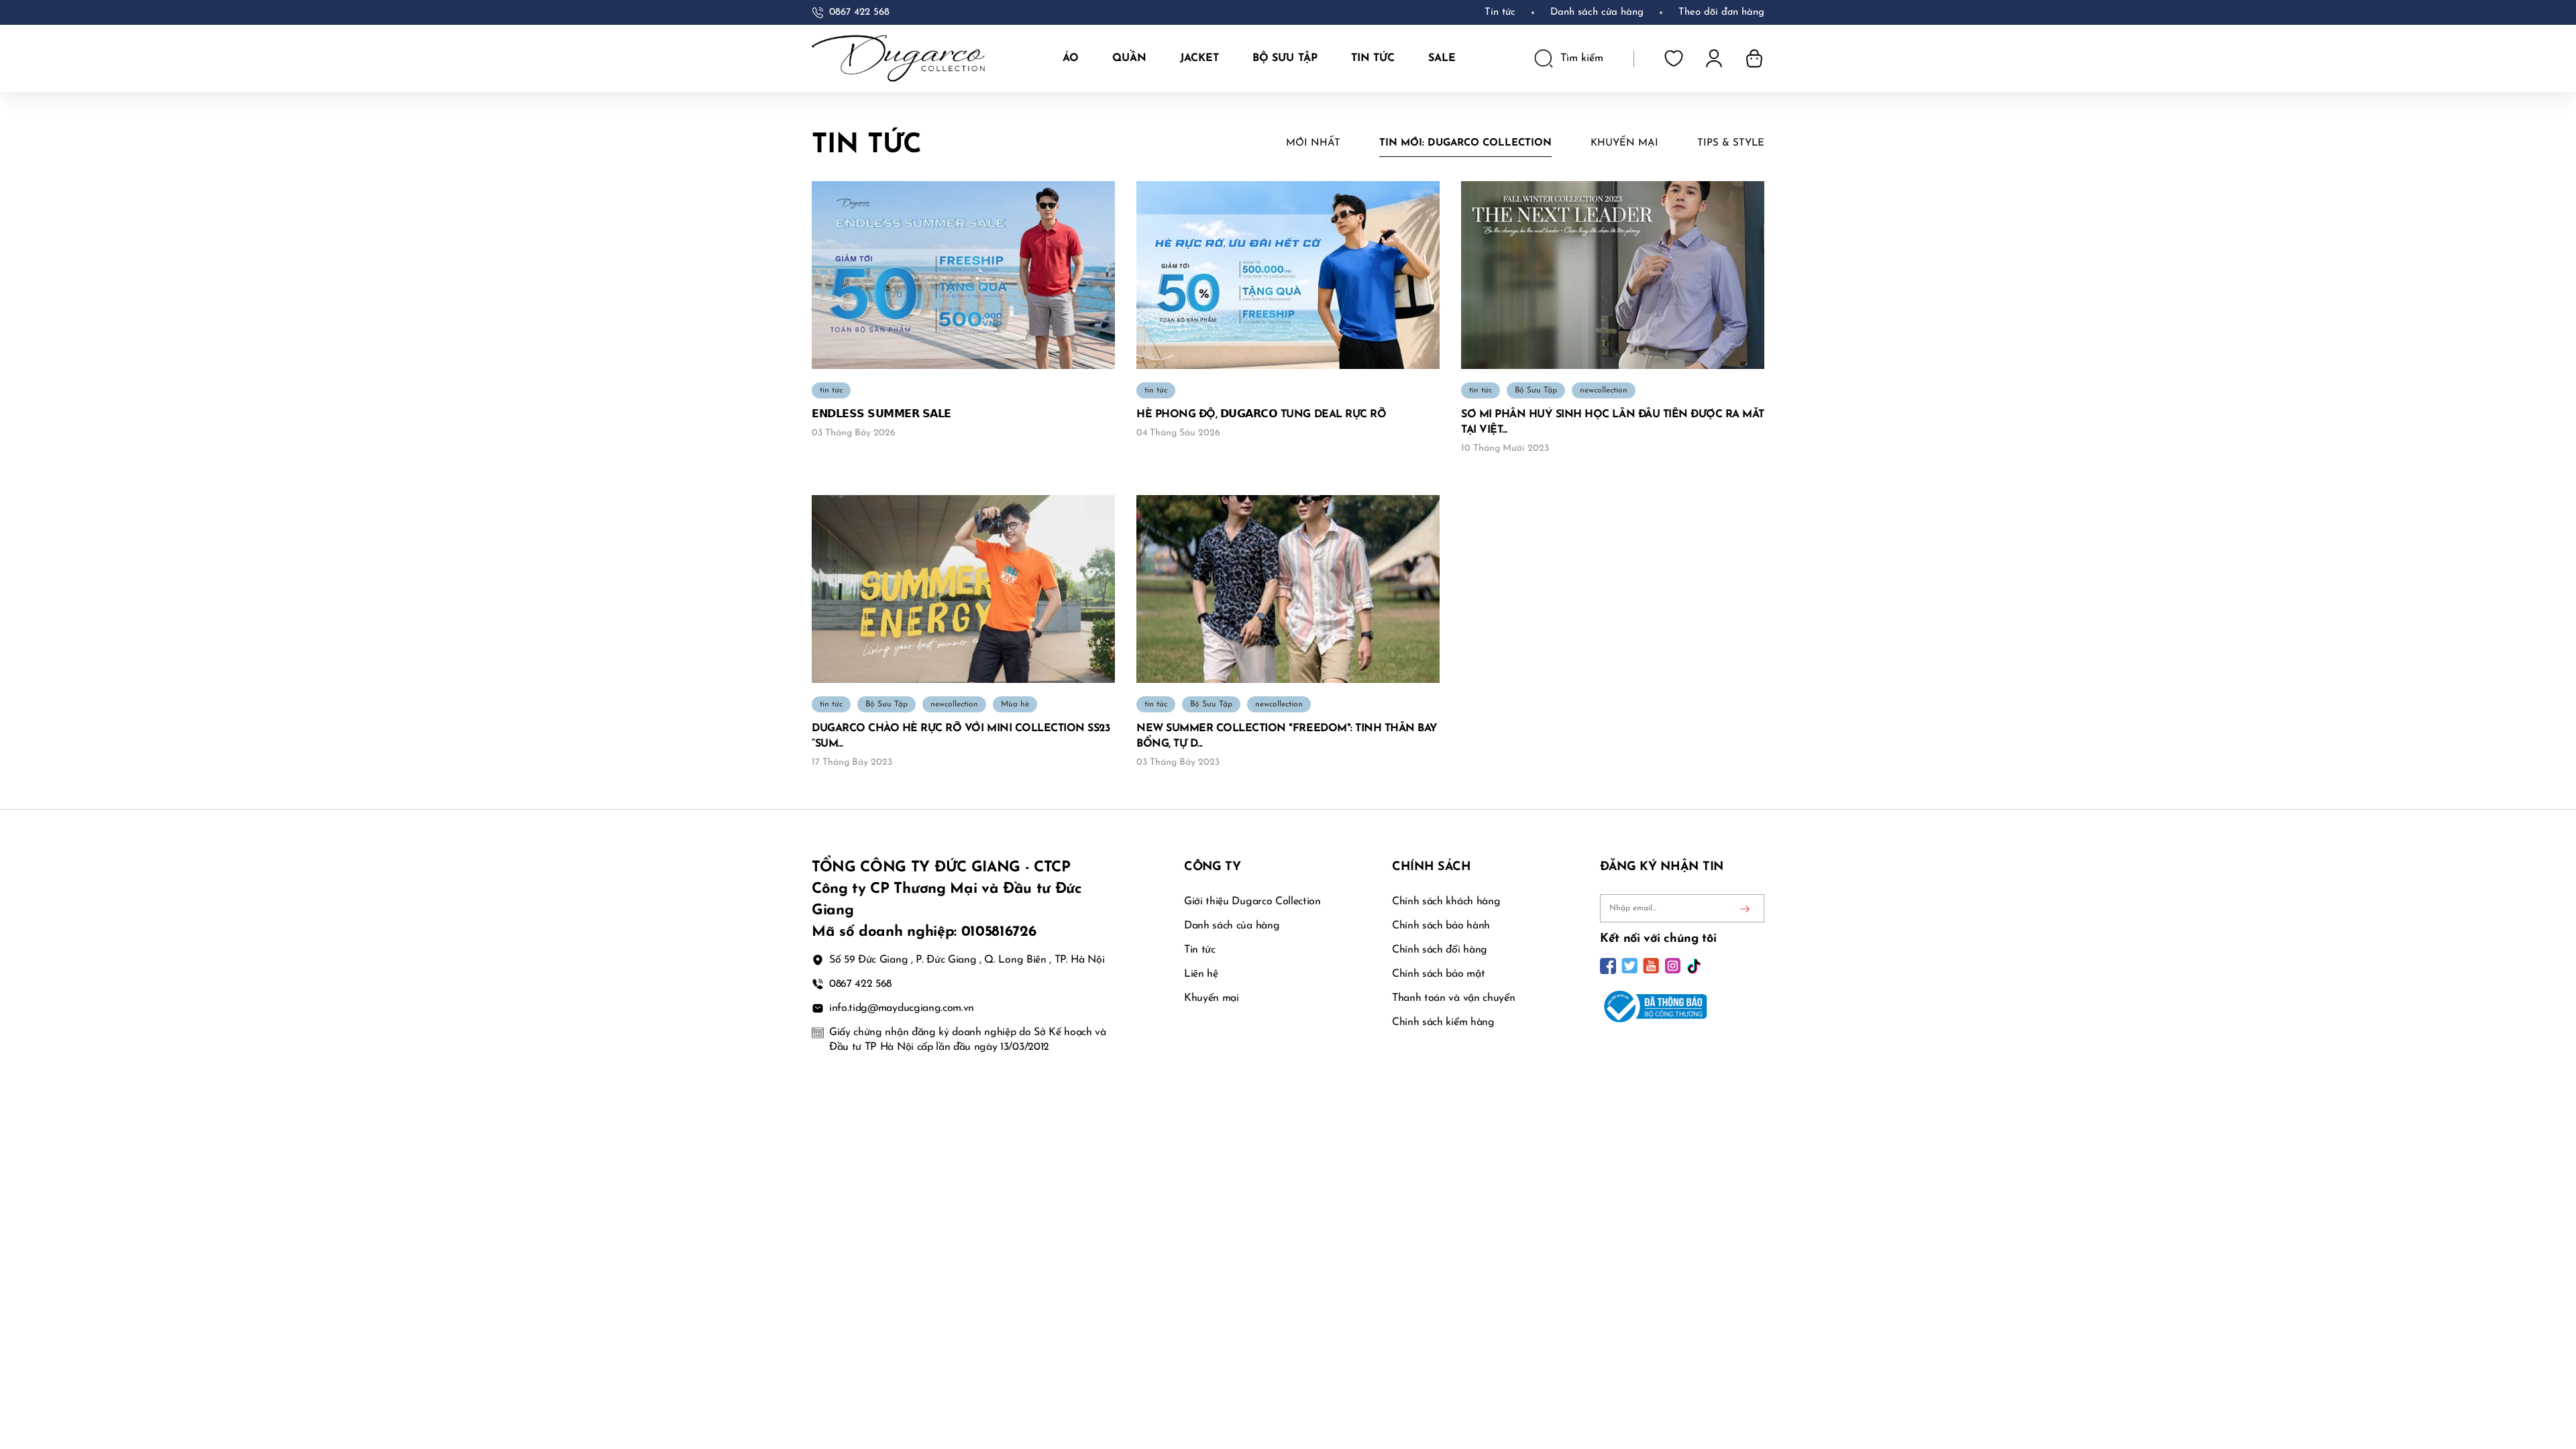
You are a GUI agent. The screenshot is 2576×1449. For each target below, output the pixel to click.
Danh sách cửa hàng (1597, 12)
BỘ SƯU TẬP (1285, 58)
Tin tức (1500, 12)
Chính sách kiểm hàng (1443, 1022)
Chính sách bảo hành (1441, 926)
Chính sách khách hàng (1446, 902)
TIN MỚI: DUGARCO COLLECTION (1465, 143)
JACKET (1199, 58)
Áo (1071, 58)
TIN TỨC (1373, 58)
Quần (1129, 58)
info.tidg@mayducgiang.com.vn (902, 1008)
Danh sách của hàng (1232, 926)
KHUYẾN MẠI (1624, 143)
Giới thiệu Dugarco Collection (1252, 902)
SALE (1442, 58)
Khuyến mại (1212, 998)
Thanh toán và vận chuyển (1453, 998)
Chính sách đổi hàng (1440, 950)
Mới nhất (1313, 143)
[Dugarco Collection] (898, 58)
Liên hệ (1201, 974)
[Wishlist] (1674, 58)
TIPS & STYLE (1731, 143)
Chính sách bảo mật (1438, 974)
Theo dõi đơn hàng (1721, 12)
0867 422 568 (859, 12)
